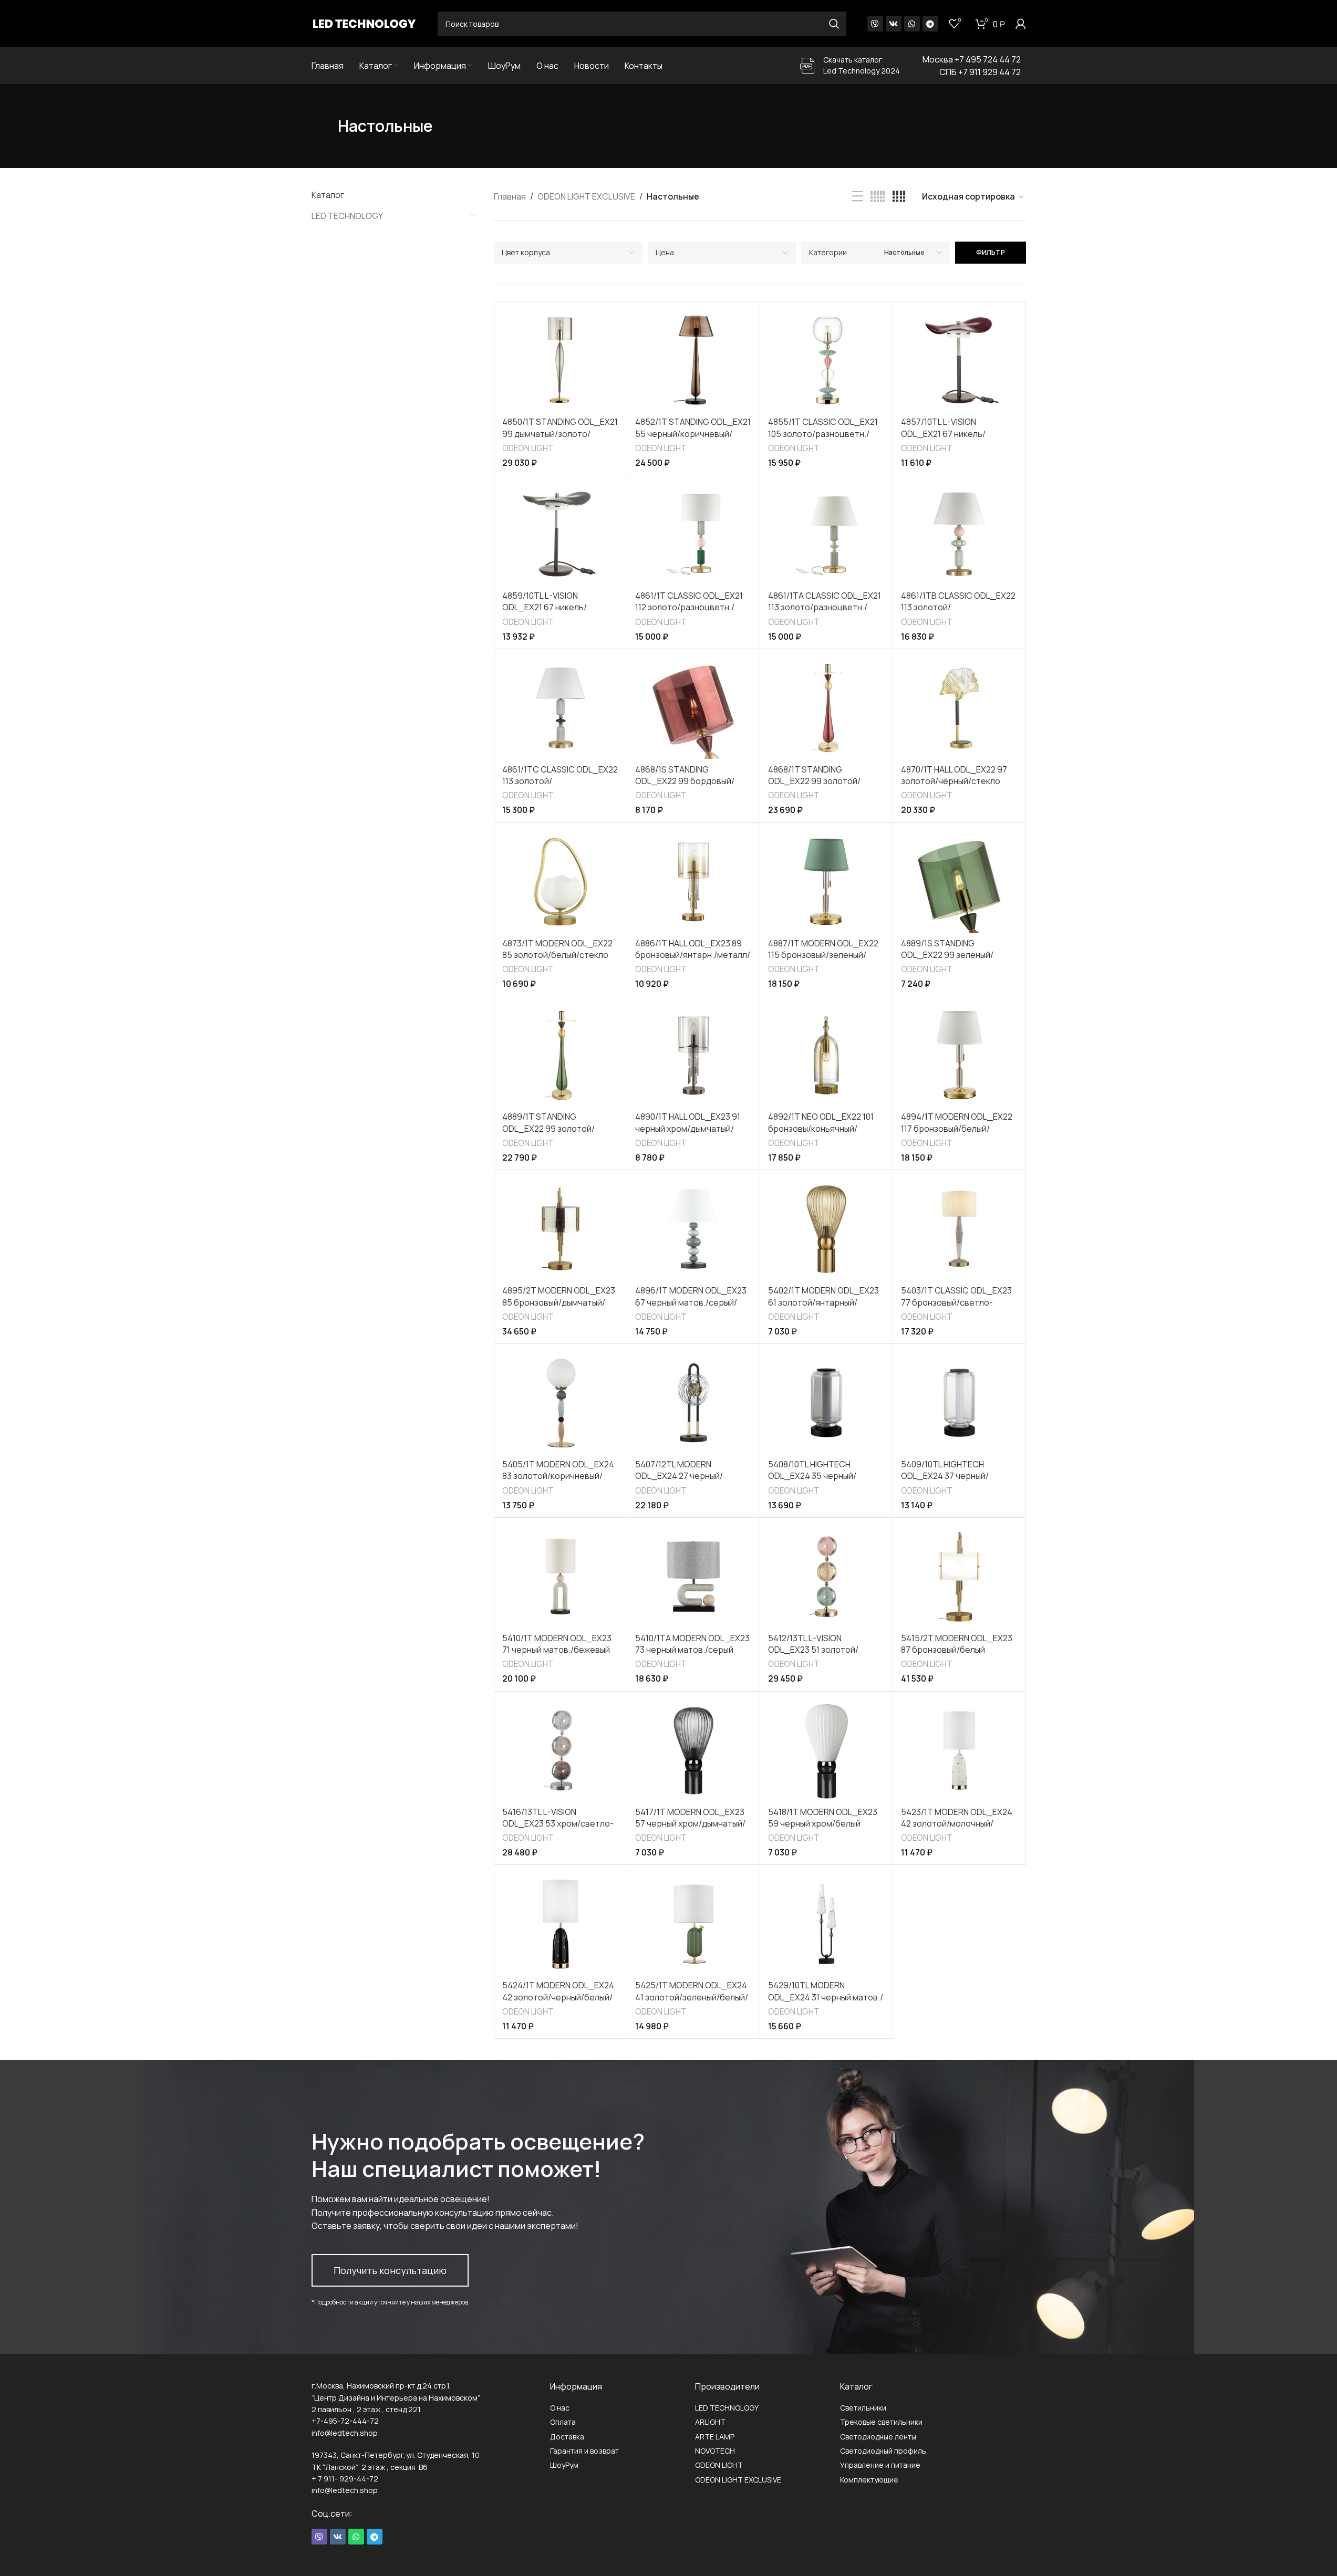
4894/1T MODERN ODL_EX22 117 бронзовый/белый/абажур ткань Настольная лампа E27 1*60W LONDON (957, 1134)
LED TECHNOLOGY (347, 216)
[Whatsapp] (912, 24)
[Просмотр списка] (857, 197)
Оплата (563, 2422)
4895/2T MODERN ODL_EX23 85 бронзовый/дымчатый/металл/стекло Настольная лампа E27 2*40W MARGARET (559, 1308)
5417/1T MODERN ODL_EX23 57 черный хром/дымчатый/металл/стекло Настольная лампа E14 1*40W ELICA (691, 1829)
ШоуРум (564, 2465)
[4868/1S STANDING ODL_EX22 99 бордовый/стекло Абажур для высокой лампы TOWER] (693, 708)
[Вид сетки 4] (899, 197)
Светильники (863, 2408)
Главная (510, 196)
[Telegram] (930, 24)
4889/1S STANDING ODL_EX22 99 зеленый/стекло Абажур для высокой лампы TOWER (957, 961)
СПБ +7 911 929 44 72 (980, 72)
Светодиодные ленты (878, 2437)
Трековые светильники (881, 2422)
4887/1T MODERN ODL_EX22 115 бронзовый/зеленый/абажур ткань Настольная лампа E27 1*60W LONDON (823, 961)
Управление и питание (880, 2465)
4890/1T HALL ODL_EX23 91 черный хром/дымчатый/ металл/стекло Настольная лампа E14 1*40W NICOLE (691, 1134)
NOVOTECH (715, 2451)
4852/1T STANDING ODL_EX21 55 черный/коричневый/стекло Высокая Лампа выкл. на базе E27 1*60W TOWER (693, 439)
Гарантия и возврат (584, 2451)
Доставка (567, 2437)
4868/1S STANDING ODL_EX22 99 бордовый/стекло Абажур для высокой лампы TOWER (692, 787)
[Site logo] (364, 23)
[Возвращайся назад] (325, 126)
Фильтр (991, 252)
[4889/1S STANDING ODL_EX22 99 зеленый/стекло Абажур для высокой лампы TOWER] (959, 882)
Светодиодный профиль (883, 2451)
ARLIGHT (710, 2422)
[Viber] (875, 24)
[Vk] (894, 24)
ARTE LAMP (715, 2437)
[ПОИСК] (834, 24)
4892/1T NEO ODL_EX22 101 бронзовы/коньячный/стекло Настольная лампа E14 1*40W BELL (821, 1134)
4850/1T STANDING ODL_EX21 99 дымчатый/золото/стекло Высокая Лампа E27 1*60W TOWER (560, 439)
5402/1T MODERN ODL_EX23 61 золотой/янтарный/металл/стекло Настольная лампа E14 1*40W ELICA (824, 1308)
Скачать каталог (853, 60)
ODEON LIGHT (528, 448)
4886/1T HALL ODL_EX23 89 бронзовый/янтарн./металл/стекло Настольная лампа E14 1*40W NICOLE (693, 961)
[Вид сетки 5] (878, 197)
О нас (560, 2408)
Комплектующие (869, 2480)
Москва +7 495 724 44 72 (972, 59)
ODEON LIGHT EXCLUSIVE (586, 196)
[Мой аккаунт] (1021, 24)
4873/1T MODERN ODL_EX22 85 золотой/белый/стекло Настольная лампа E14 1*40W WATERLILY (560, 961)
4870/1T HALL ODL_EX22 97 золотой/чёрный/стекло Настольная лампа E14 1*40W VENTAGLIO (959, 787)
